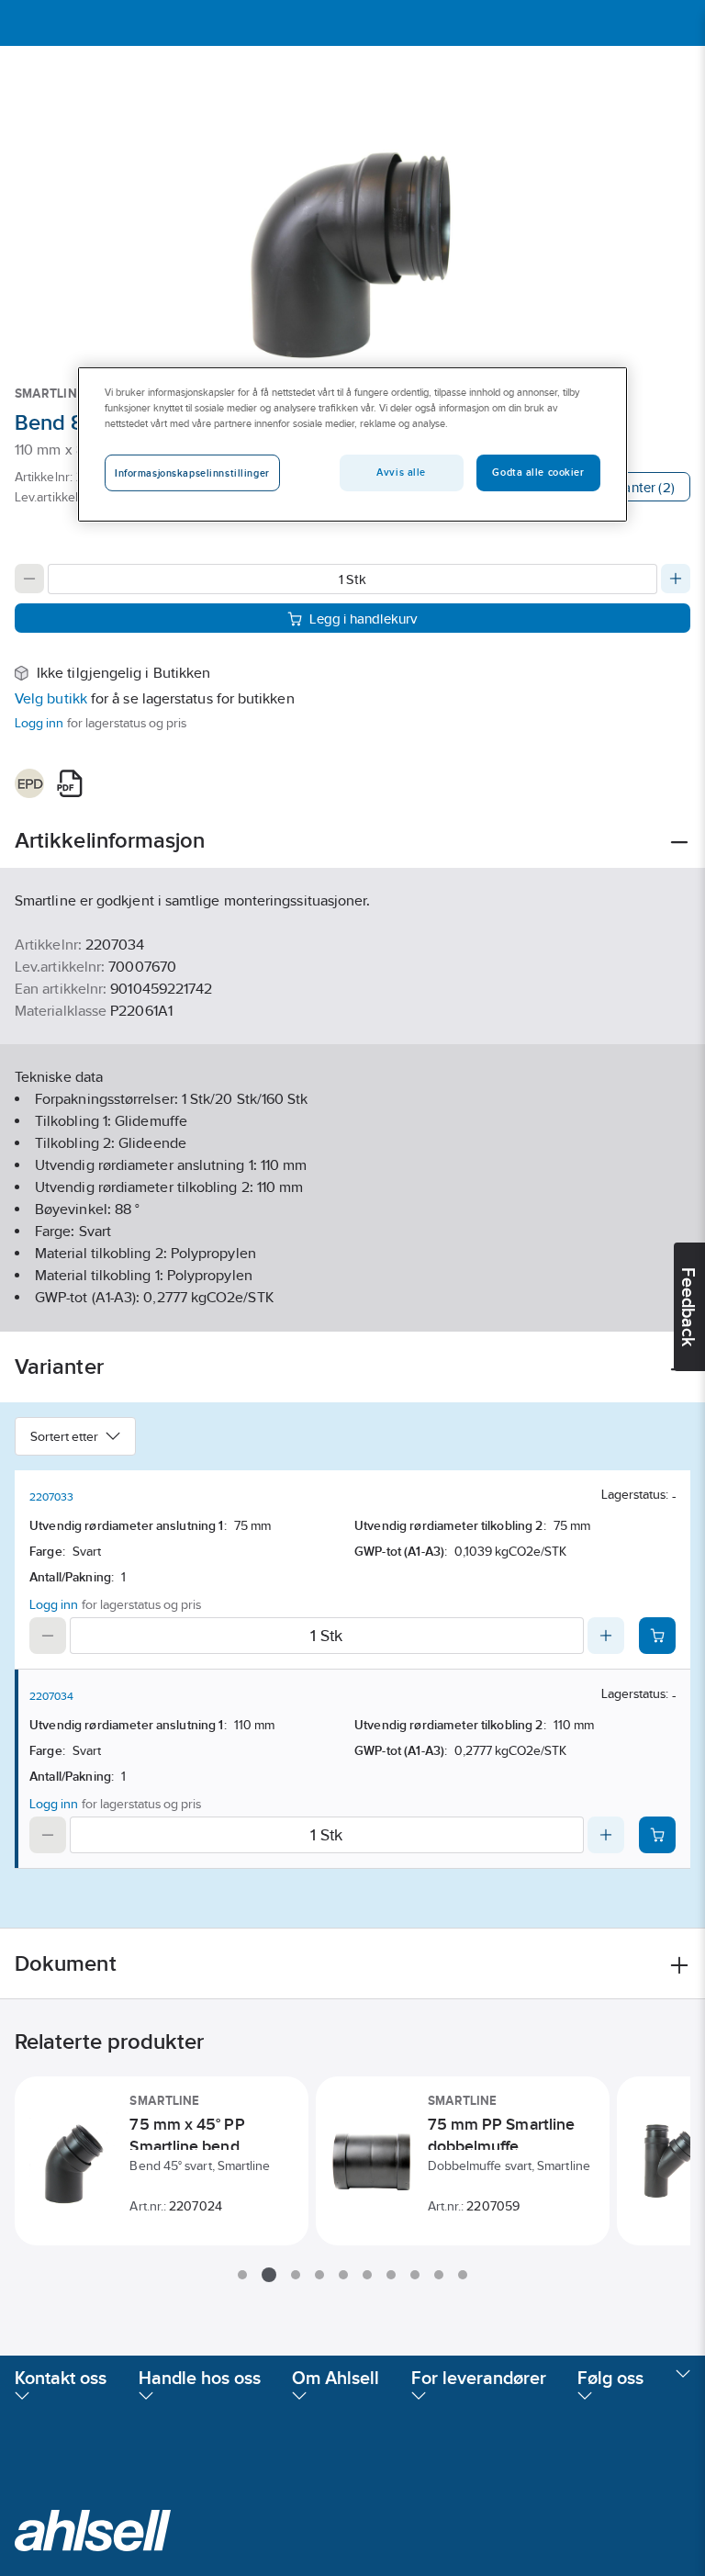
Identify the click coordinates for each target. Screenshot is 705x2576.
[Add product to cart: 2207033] (657, 1636)
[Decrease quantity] (29, 579)
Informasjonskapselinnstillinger (192, 473)
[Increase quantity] (676, 579)
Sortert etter (64, 1436)
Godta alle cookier (538, 472)
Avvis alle (401, 472)
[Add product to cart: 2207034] (657, 1835)
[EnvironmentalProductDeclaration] (29, 783)
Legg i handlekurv (363, 619)
